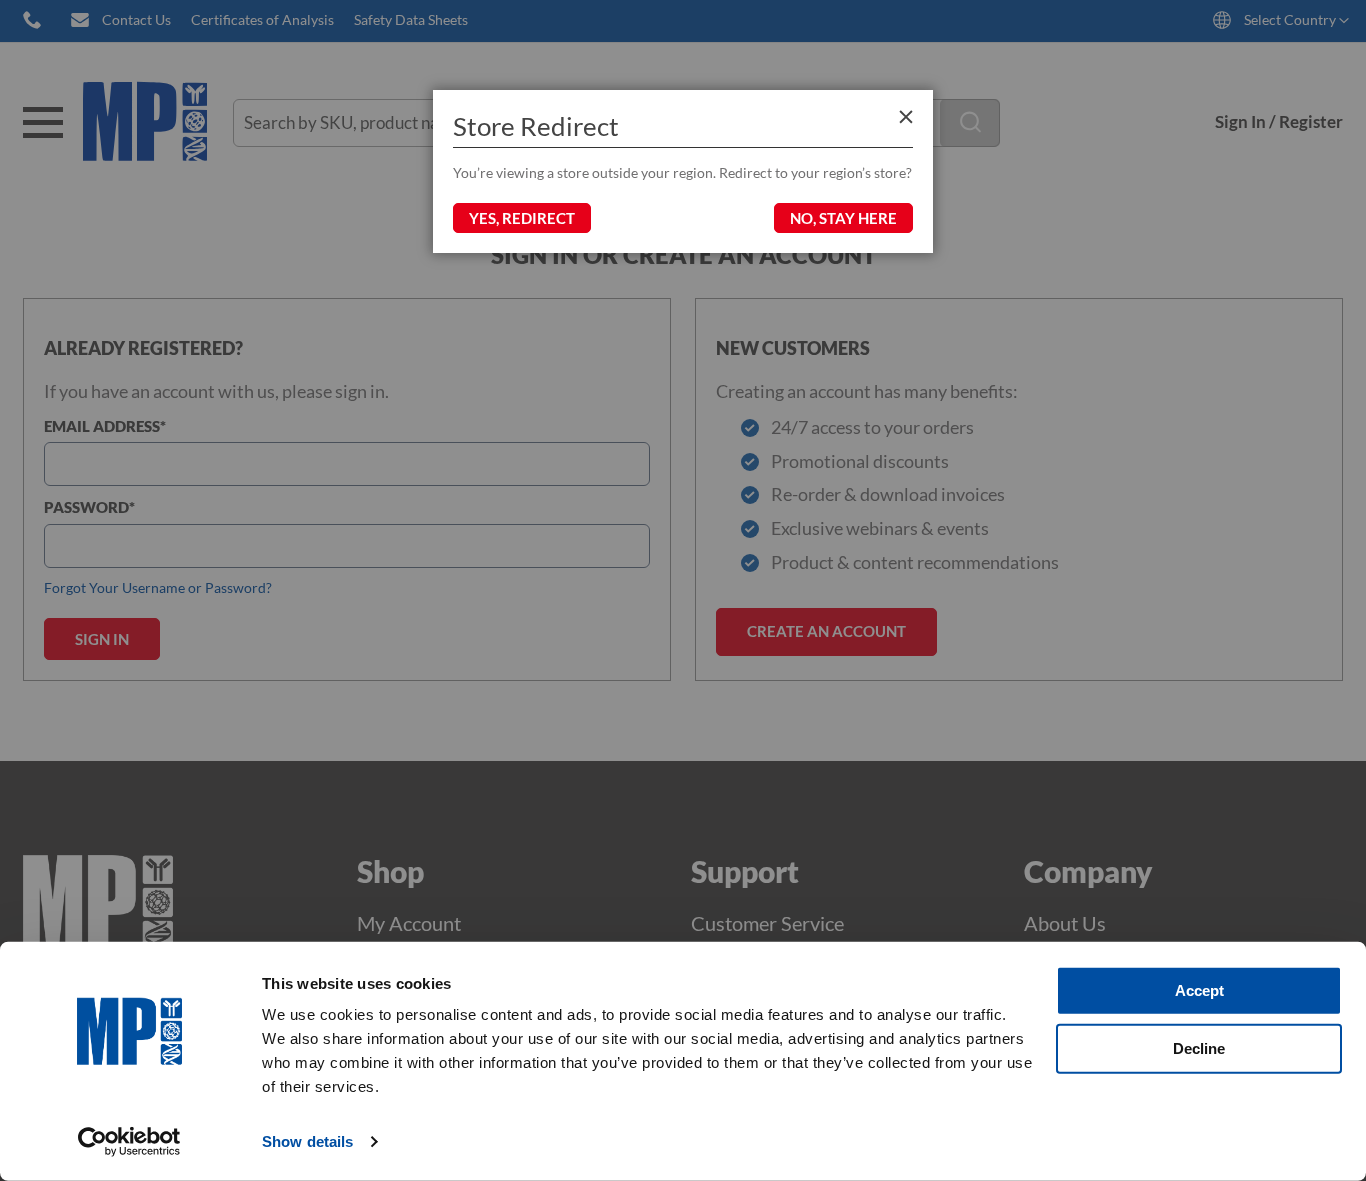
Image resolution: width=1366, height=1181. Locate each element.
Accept (1199, 990)
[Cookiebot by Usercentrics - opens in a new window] (129, 1142)
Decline (1199, 1047)
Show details (307, 1141)
